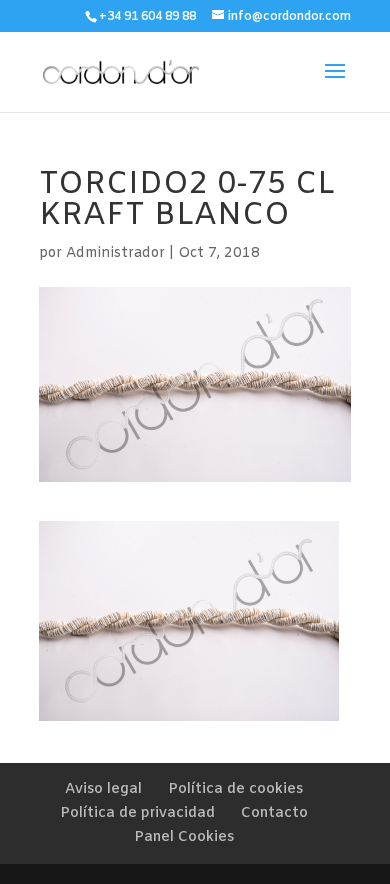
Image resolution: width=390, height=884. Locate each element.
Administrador (115, 253)
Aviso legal (103, 789)
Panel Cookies (184, 837)
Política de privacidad (137, 813)
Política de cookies (235, 789)
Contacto (274, 813)
